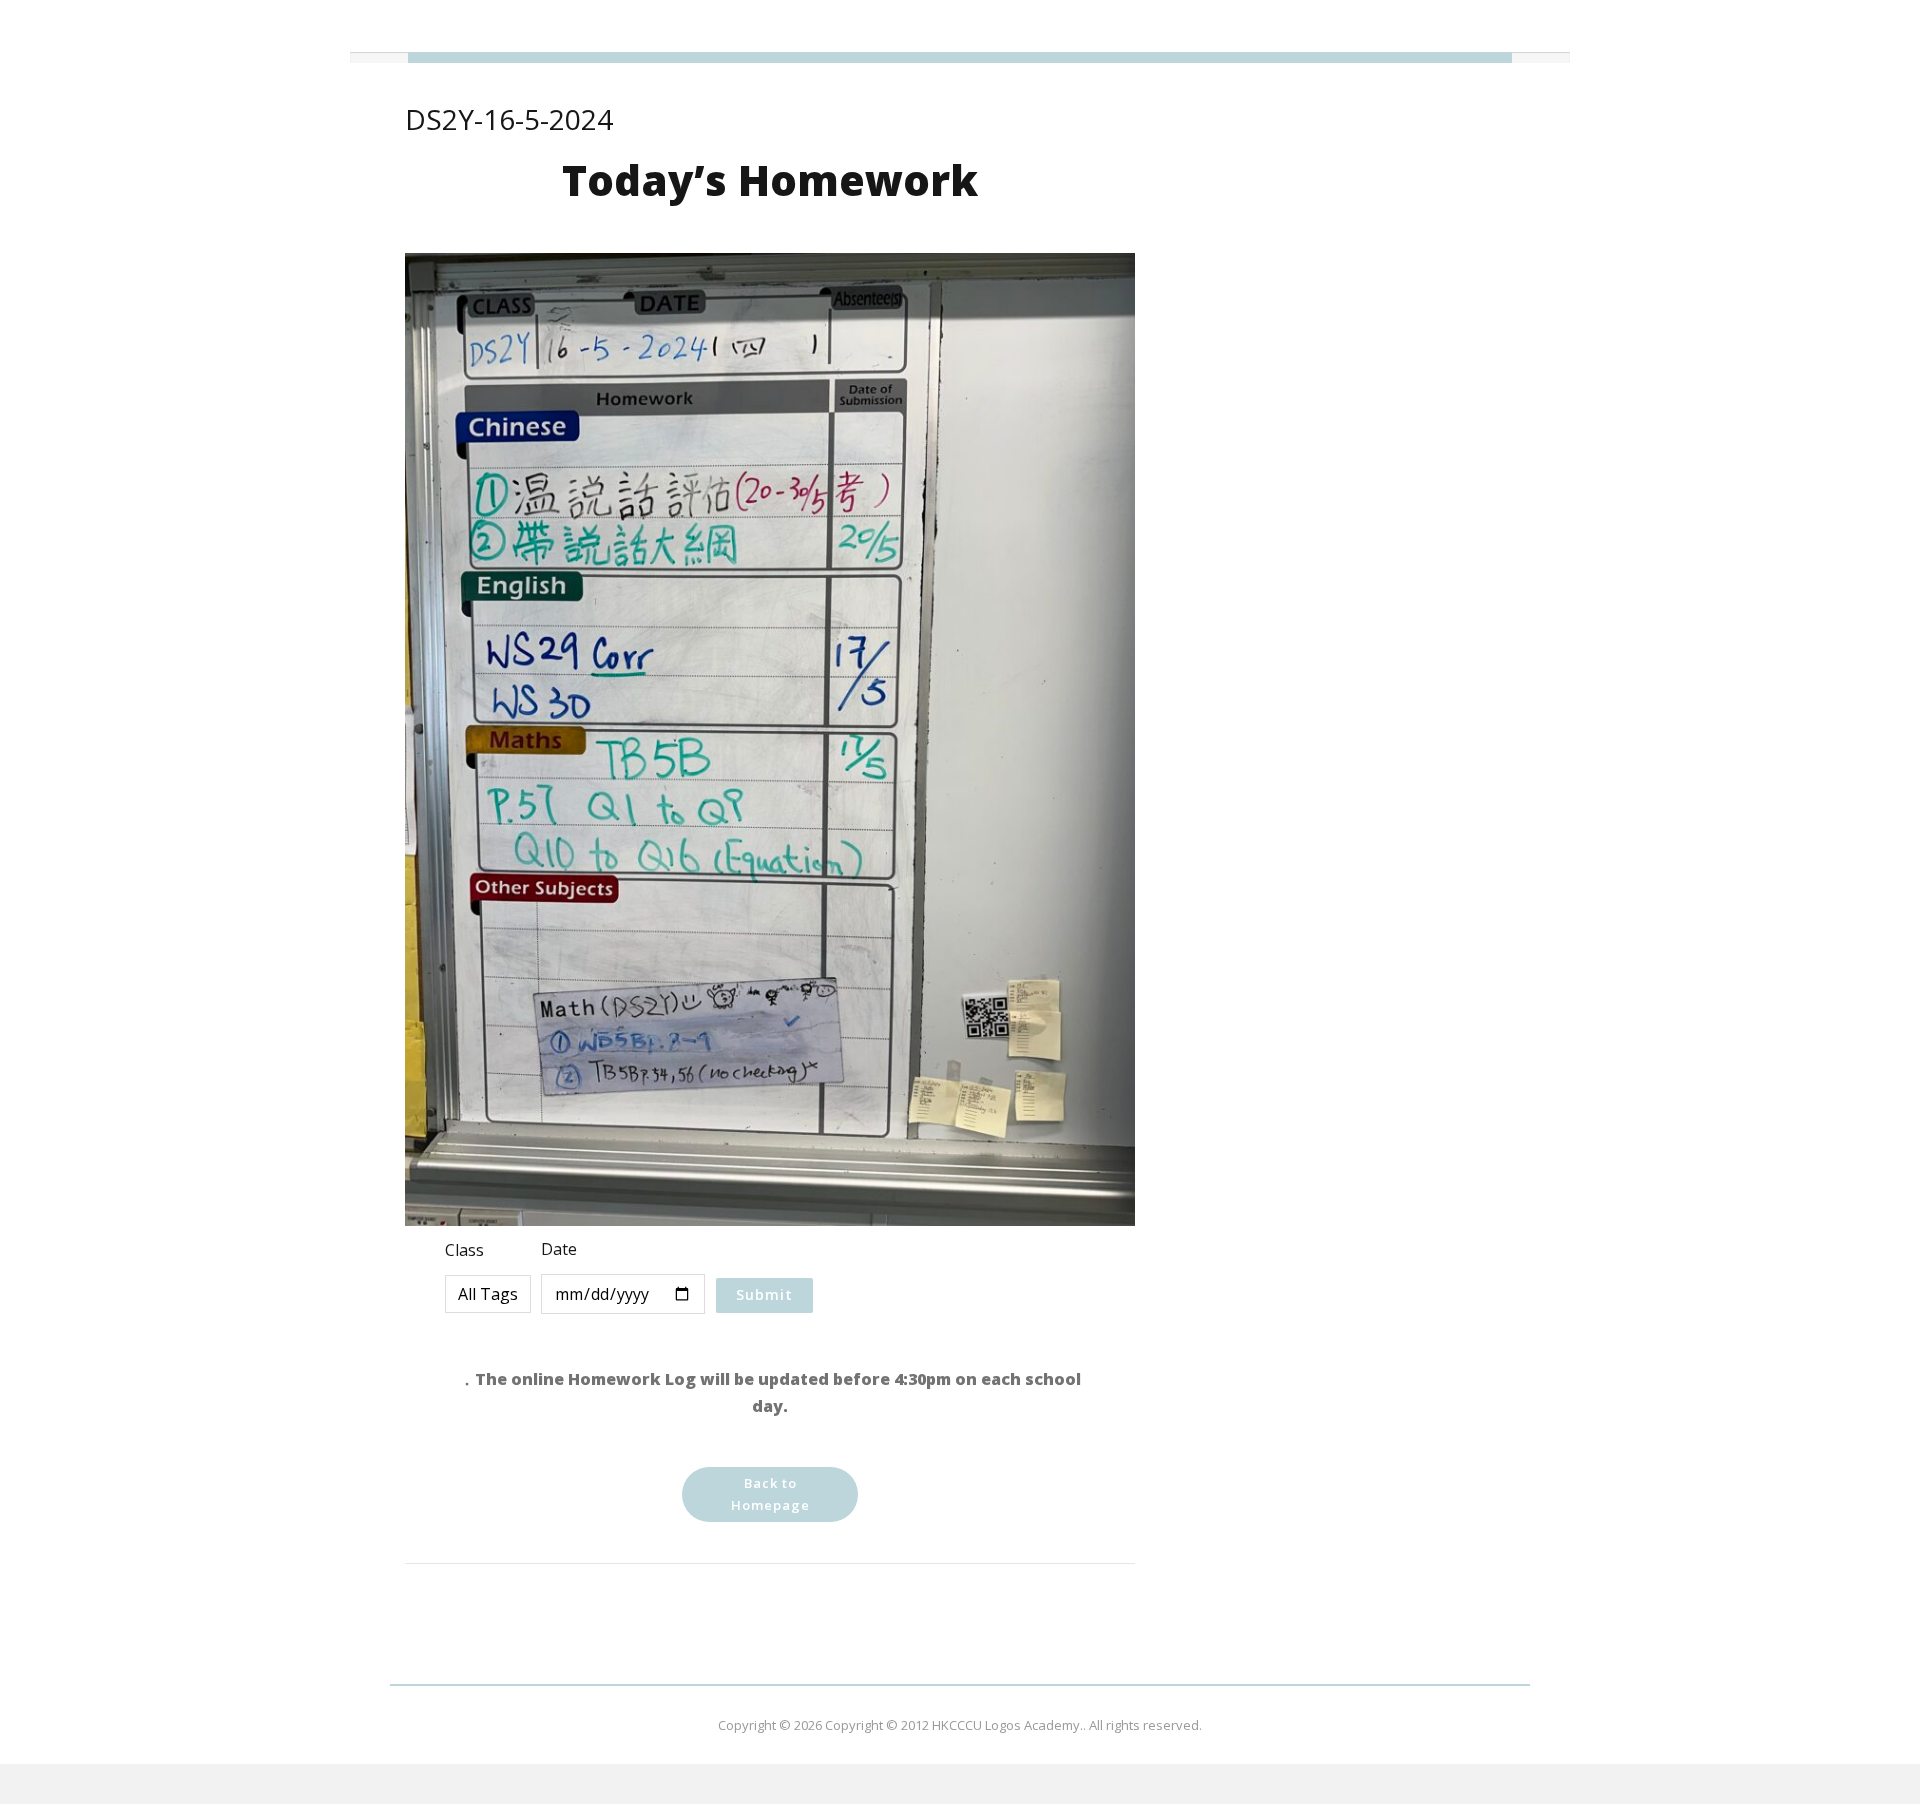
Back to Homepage (770, 1494)
